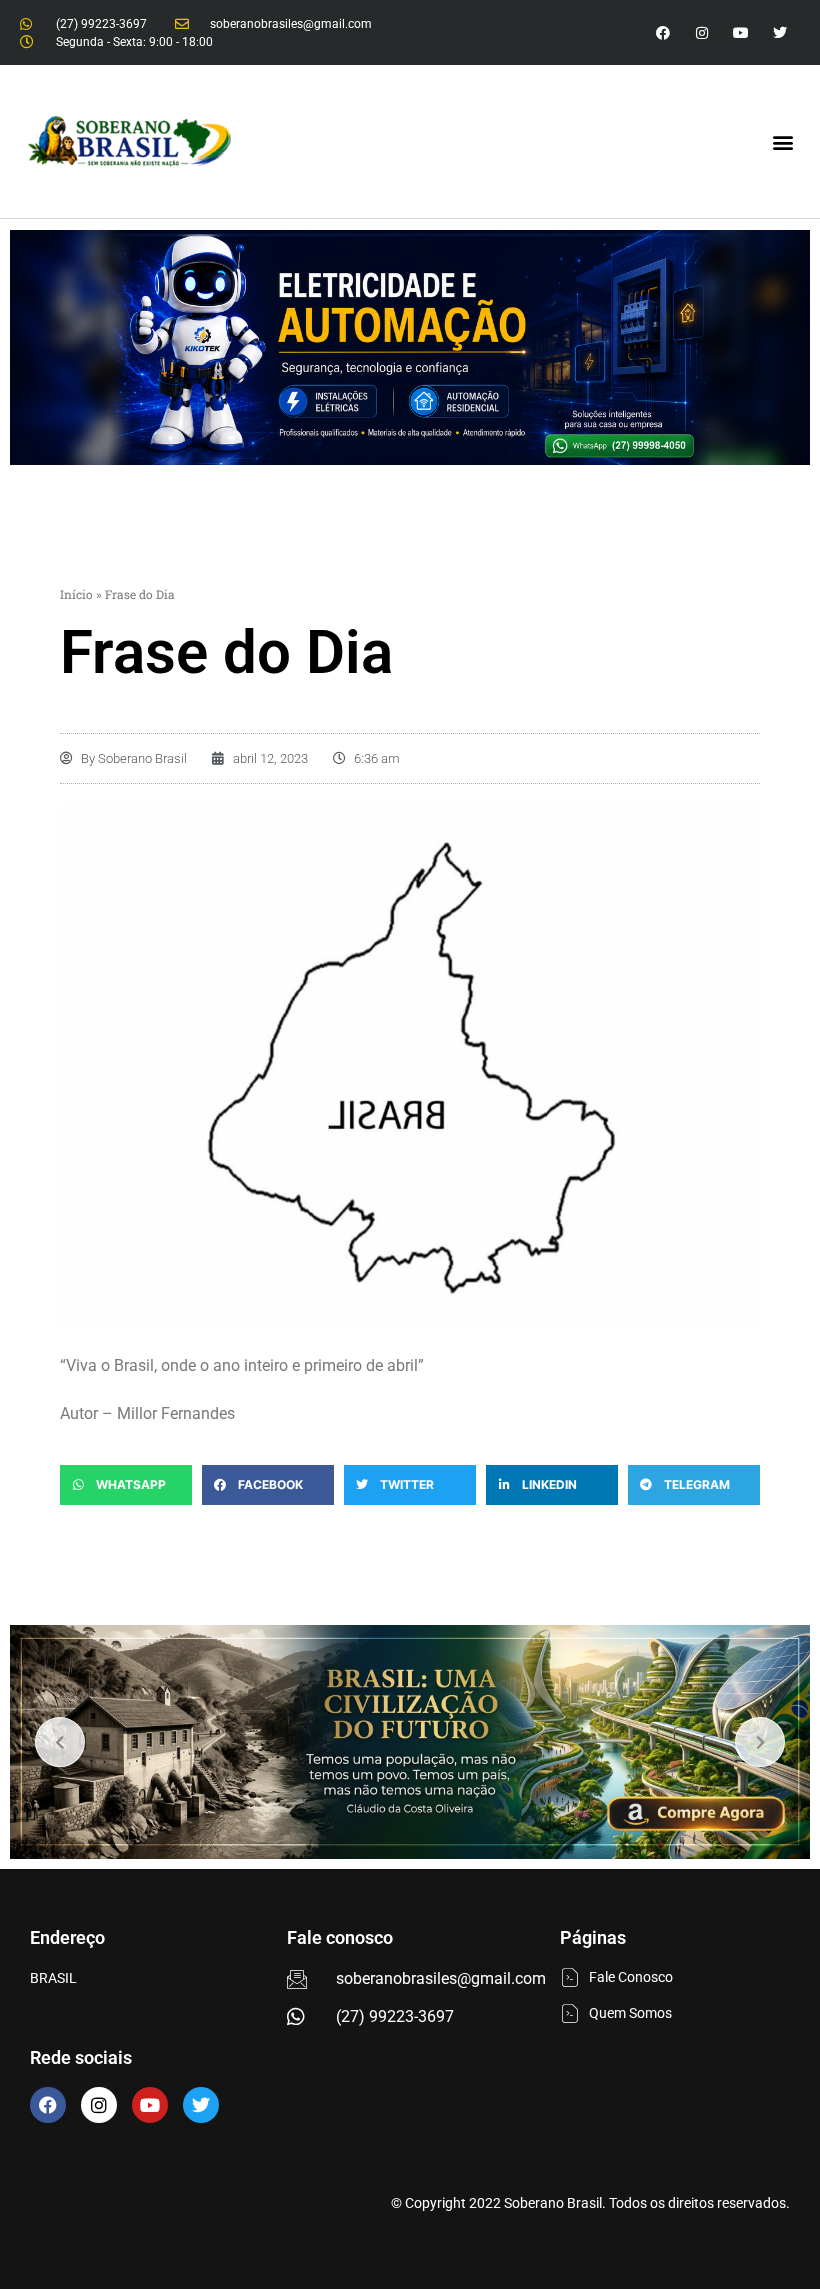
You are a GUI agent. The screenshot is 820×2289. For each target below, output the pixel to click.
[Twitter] (780, 32)
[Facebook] (48, 2105)
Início (76, 594)
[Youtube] (741, 32)
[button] (783, 141)
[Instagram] (701, 32)
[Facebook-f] (662, 32)
